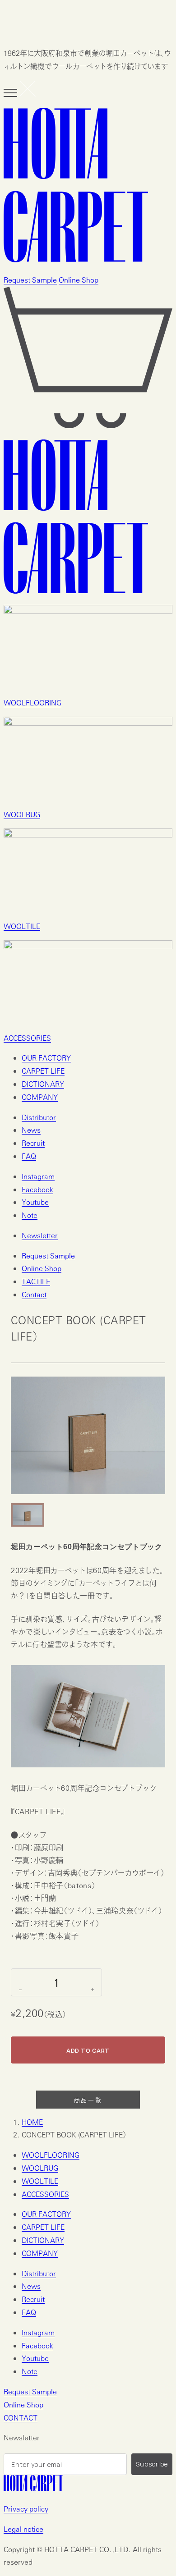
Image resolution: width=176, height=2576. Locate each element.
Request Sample (30, 280)
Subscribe (152, 2464)
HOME (32, 2122)
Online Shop (79, 280)
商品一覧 (88, 2100)
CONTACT (21, 2418)
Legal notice (23, 2529)
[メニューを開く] (20, 89)
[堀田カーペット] (88, 187)
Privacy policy (26, 2509)
